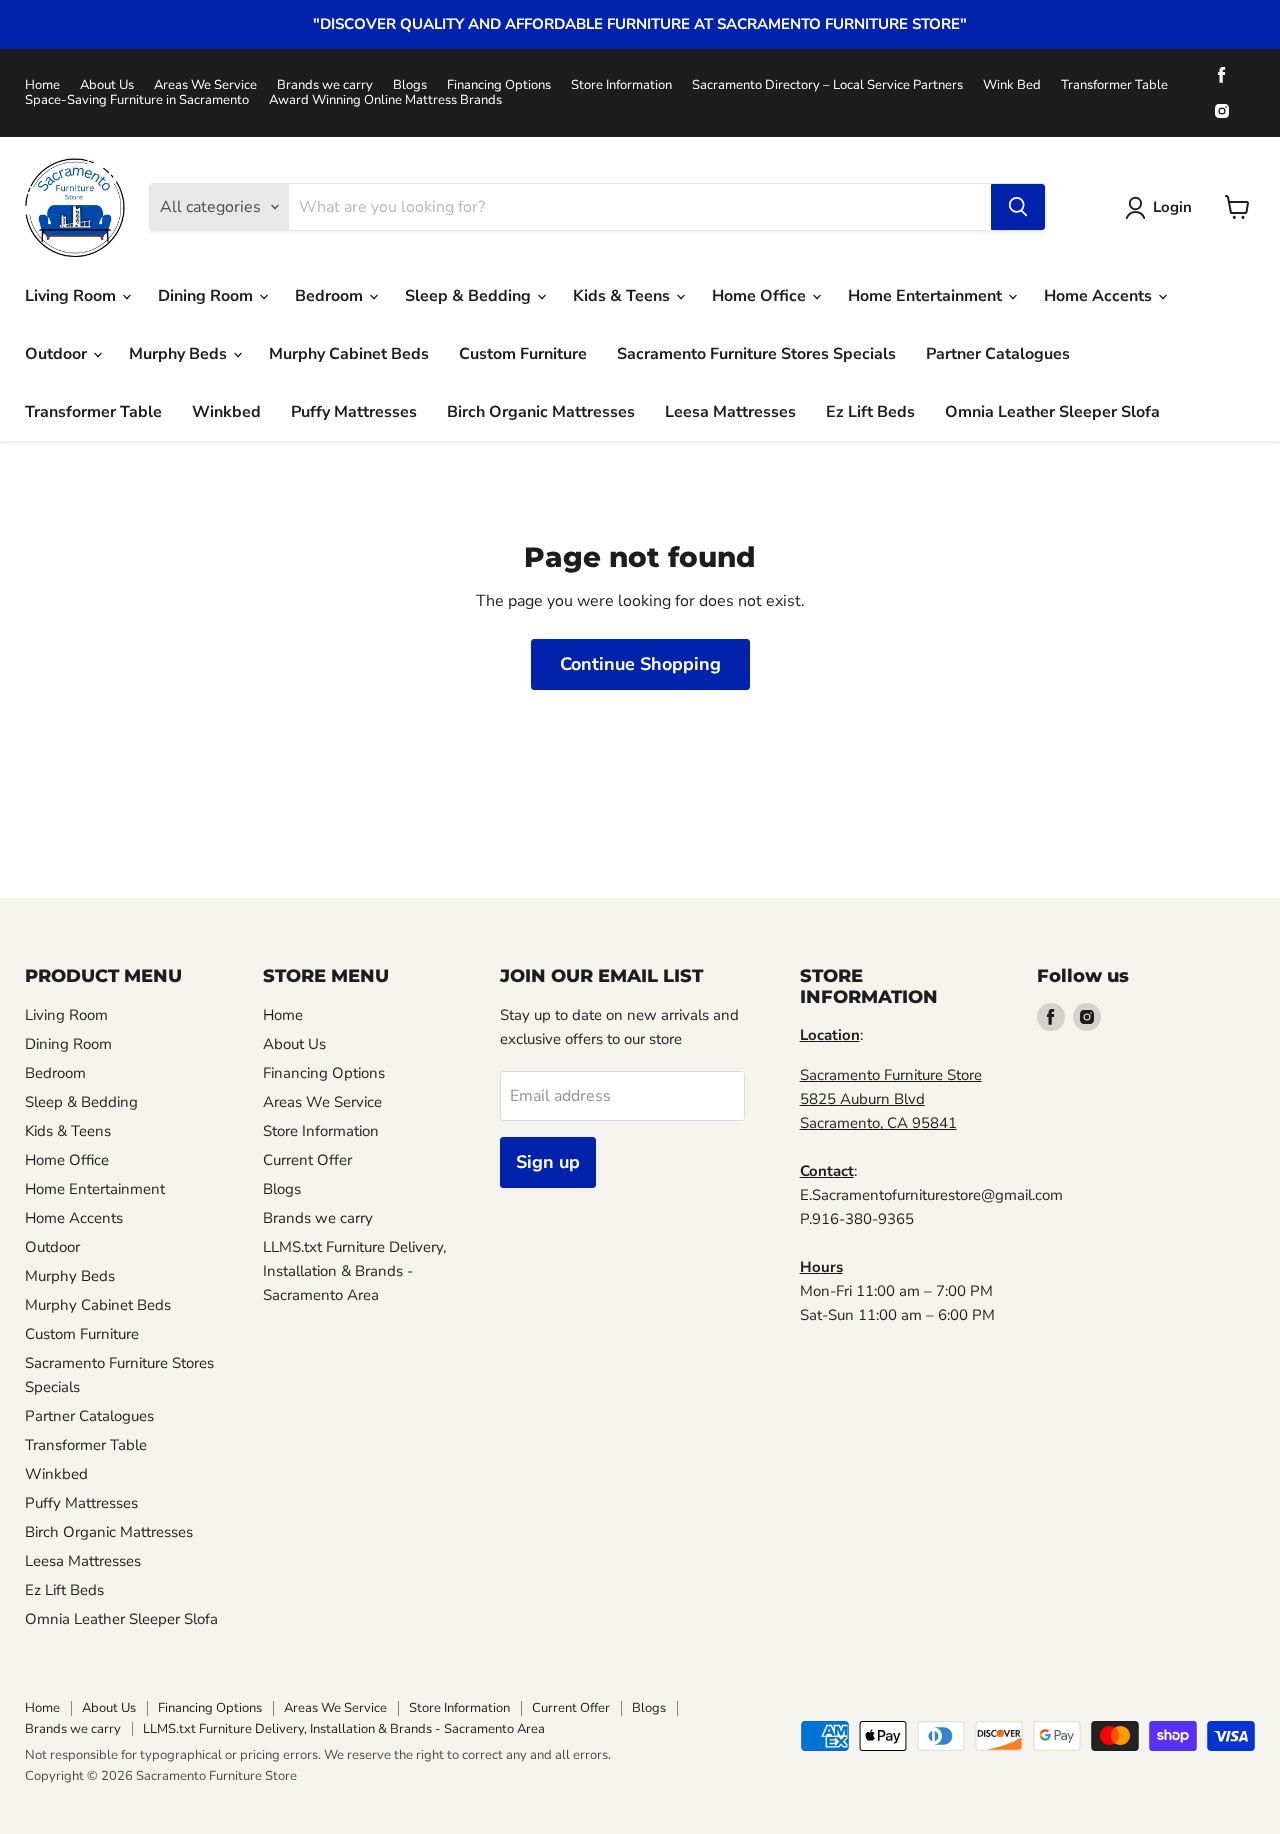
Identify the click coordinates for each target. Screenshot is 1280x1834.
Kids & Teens (623, 296)
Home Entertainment (927, 296)
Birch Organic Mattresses (541, 412)
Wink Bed (1012, 85)
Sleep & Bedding (470, 296)
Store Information (621, 85)
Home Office (761, 296)
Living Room (72, 296)
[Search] (1018, 207)
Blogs (410, 85)
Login (1172, 207)
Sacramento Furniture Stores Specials (756, 354)
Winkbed (226, 412)
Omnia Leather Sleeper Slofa (1052, 412)
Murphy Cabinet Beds (349, 354)
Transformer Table (1114, 85)
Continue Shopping (640, 664)
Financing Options (499, 85)
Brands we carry (325, 85)
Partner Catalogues (998, 354)
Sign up (548, 1162)
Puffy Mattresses (354, 412)
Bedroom (331, 296)
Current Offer (307, 1160)
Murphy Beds (180, 354)
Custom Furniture (523, 354)
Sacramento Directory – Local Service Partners (827, 85)
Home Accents (1100, 296)
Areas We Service (205, 85)
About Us (107, 85)
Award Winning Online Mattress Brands (385, 100)
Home (42, 85)
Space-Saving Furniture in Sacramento (137, 100)
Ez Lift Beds (870, 412)
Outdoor (58, 354)
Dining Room (207, 296)
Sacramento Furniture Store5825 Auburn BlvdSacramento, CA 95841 (891, 1099)
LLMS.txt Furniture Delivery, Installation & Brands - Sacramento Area (354, 1271)
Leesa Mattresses (730, 412)
